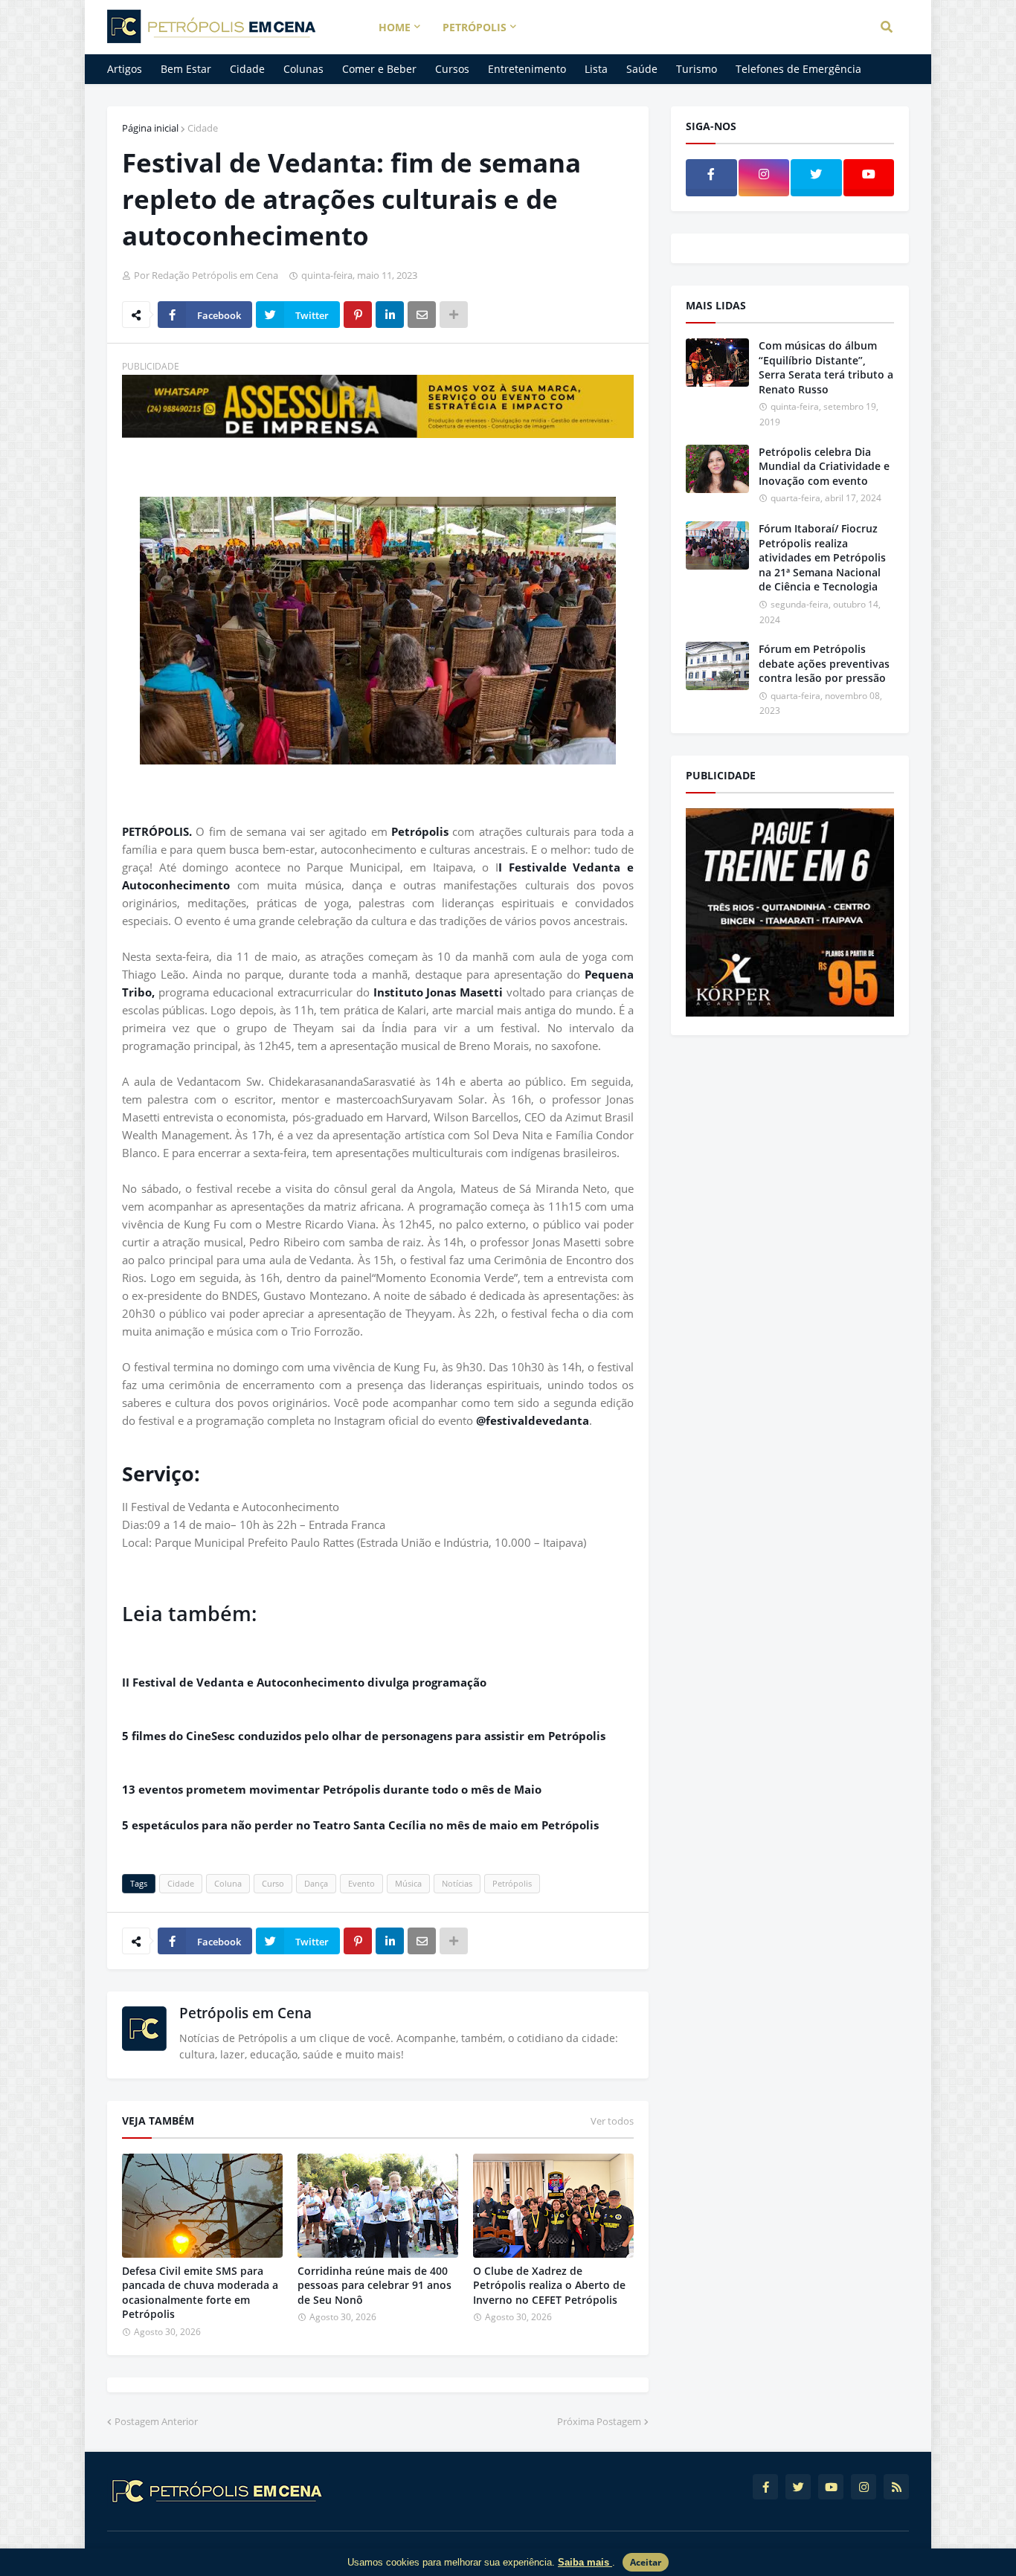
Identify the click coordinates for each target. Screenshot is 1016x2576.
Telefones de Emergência (798, 69)
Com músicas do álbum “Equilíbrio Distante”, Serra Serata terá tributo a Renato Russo (826, 367)
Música (408, 1883)
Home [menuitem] (395, 27)
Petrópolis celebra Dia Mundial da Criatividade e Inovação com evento (824, 466)
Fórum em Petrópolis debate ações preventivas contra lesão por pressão (824, 663)
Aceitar (646, 2562)
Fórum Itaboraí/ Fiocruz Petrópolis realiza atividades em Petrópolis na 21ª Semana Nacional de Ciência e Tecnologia (822, 557)
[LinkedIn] (390, 315)
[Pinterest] (358, 315)
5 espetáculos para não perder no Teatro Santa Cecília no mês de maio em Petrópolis (363, 1825)
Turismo (697, 69)
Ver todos (612, 2121)
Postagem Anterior (156, 2421)
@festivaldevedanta (533, 1420)
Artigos (125, 69)
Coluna (228, 1883)
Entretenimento (527, 69)
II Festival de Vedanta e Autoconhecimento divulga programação (304, 1682)
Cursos (452, 69)
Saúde (642, 69)
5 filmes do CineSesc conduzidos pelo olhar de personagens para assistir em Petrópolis (364, 1736)
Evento (361, 1883)
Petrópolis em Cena (245, 2013)
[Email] (422, 315)
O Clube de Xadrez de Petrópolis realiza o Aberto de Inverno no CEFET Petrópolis (549, 2285)
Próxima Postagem (599, 2421)
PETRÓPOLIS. (157, 831)
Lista (596, 69)
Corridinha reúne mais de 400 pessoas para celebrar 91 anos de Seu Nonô (374, 2285)
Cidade (247, 69)
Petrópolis (420, 831)
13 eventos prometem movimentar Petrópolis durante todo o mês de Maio (332, 1789)
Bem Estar (186, 69)
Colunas (303, 69)
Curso (273, 1883)
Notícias (457, 1883)
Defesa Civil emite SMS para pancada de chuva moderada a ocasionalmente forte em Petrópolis (200, 2293)
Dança (316, 1883)
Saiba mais (585, 2562)
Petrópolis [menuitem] (475, 27)
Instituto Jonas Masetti (438, 992)
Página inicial (150, 128)
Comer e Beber (379, 69)
